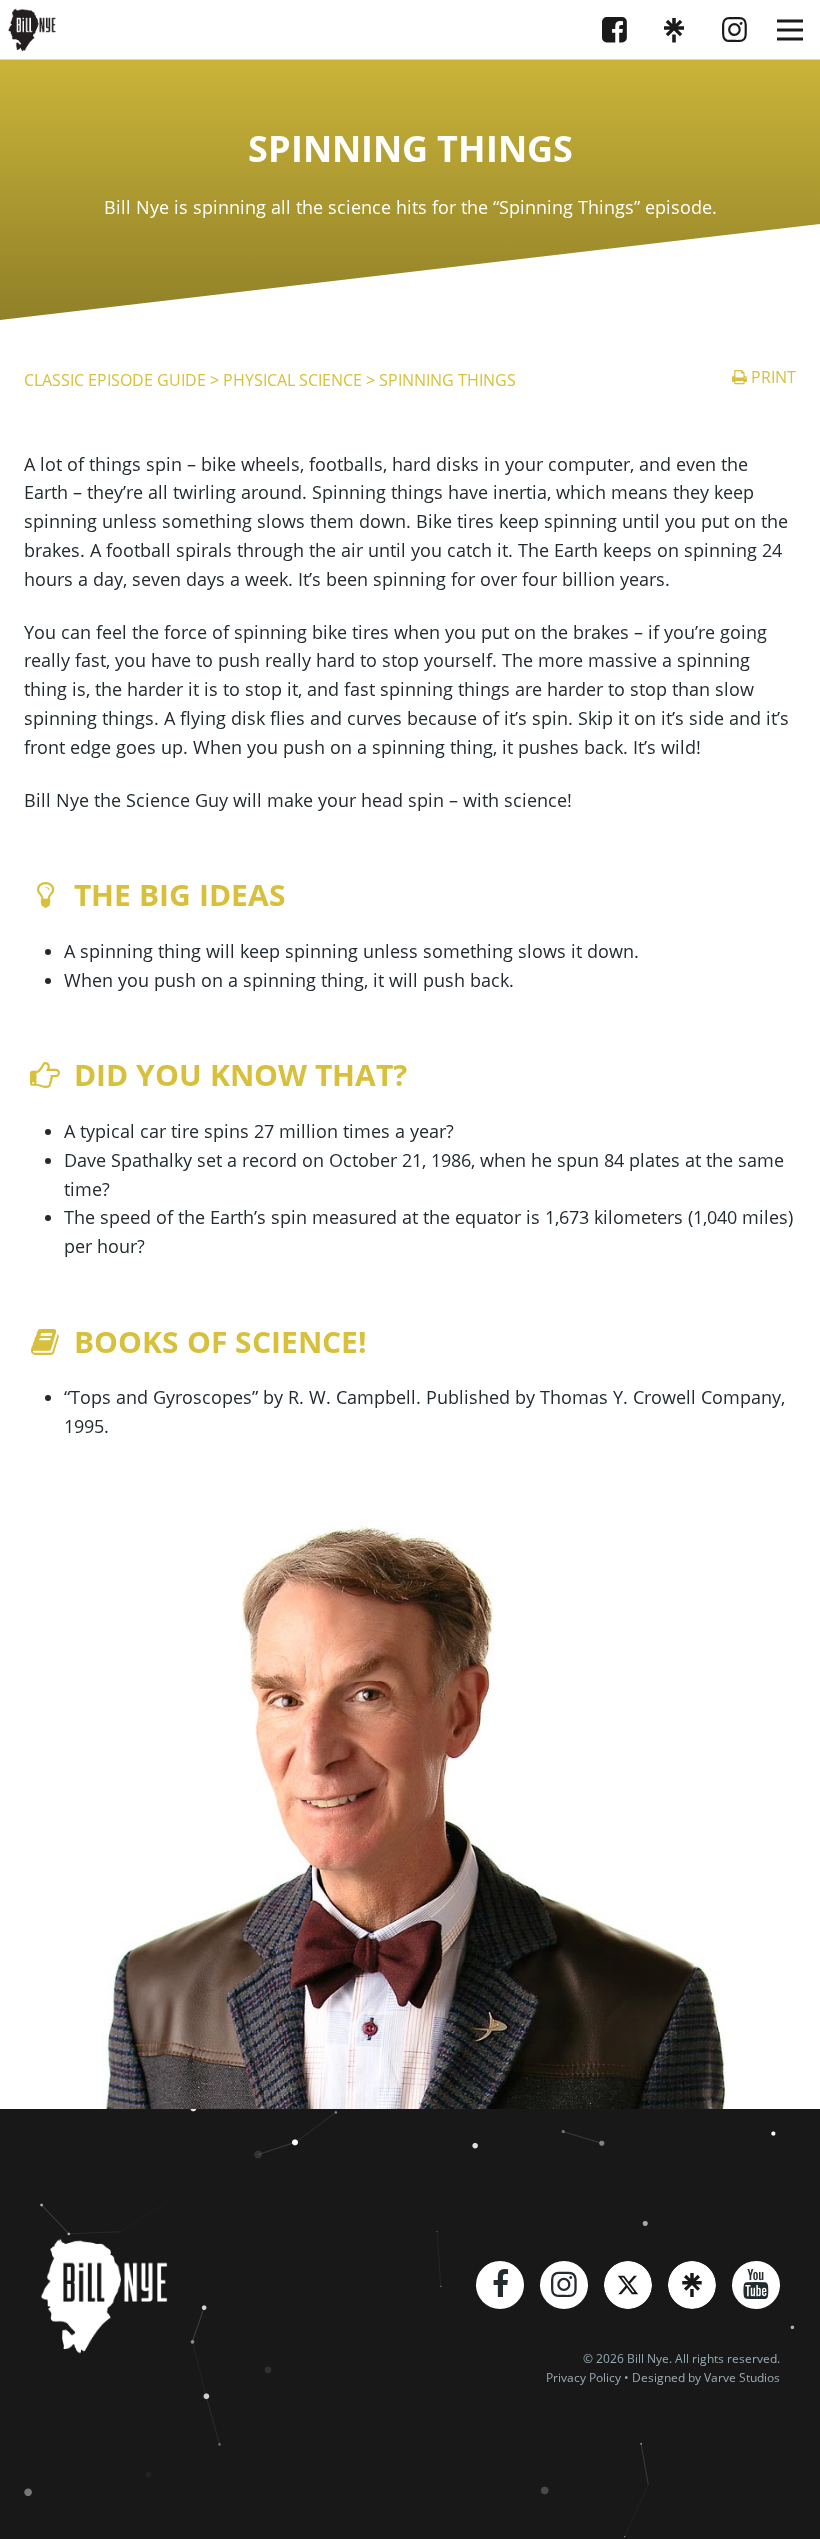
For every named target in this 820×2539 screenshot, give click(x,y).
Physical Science (292, 380)
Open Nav (790, 30)
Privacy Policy (583, 2377)
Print (773, 377)
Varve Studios (742, 2377)
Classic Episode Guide (115, 380)
